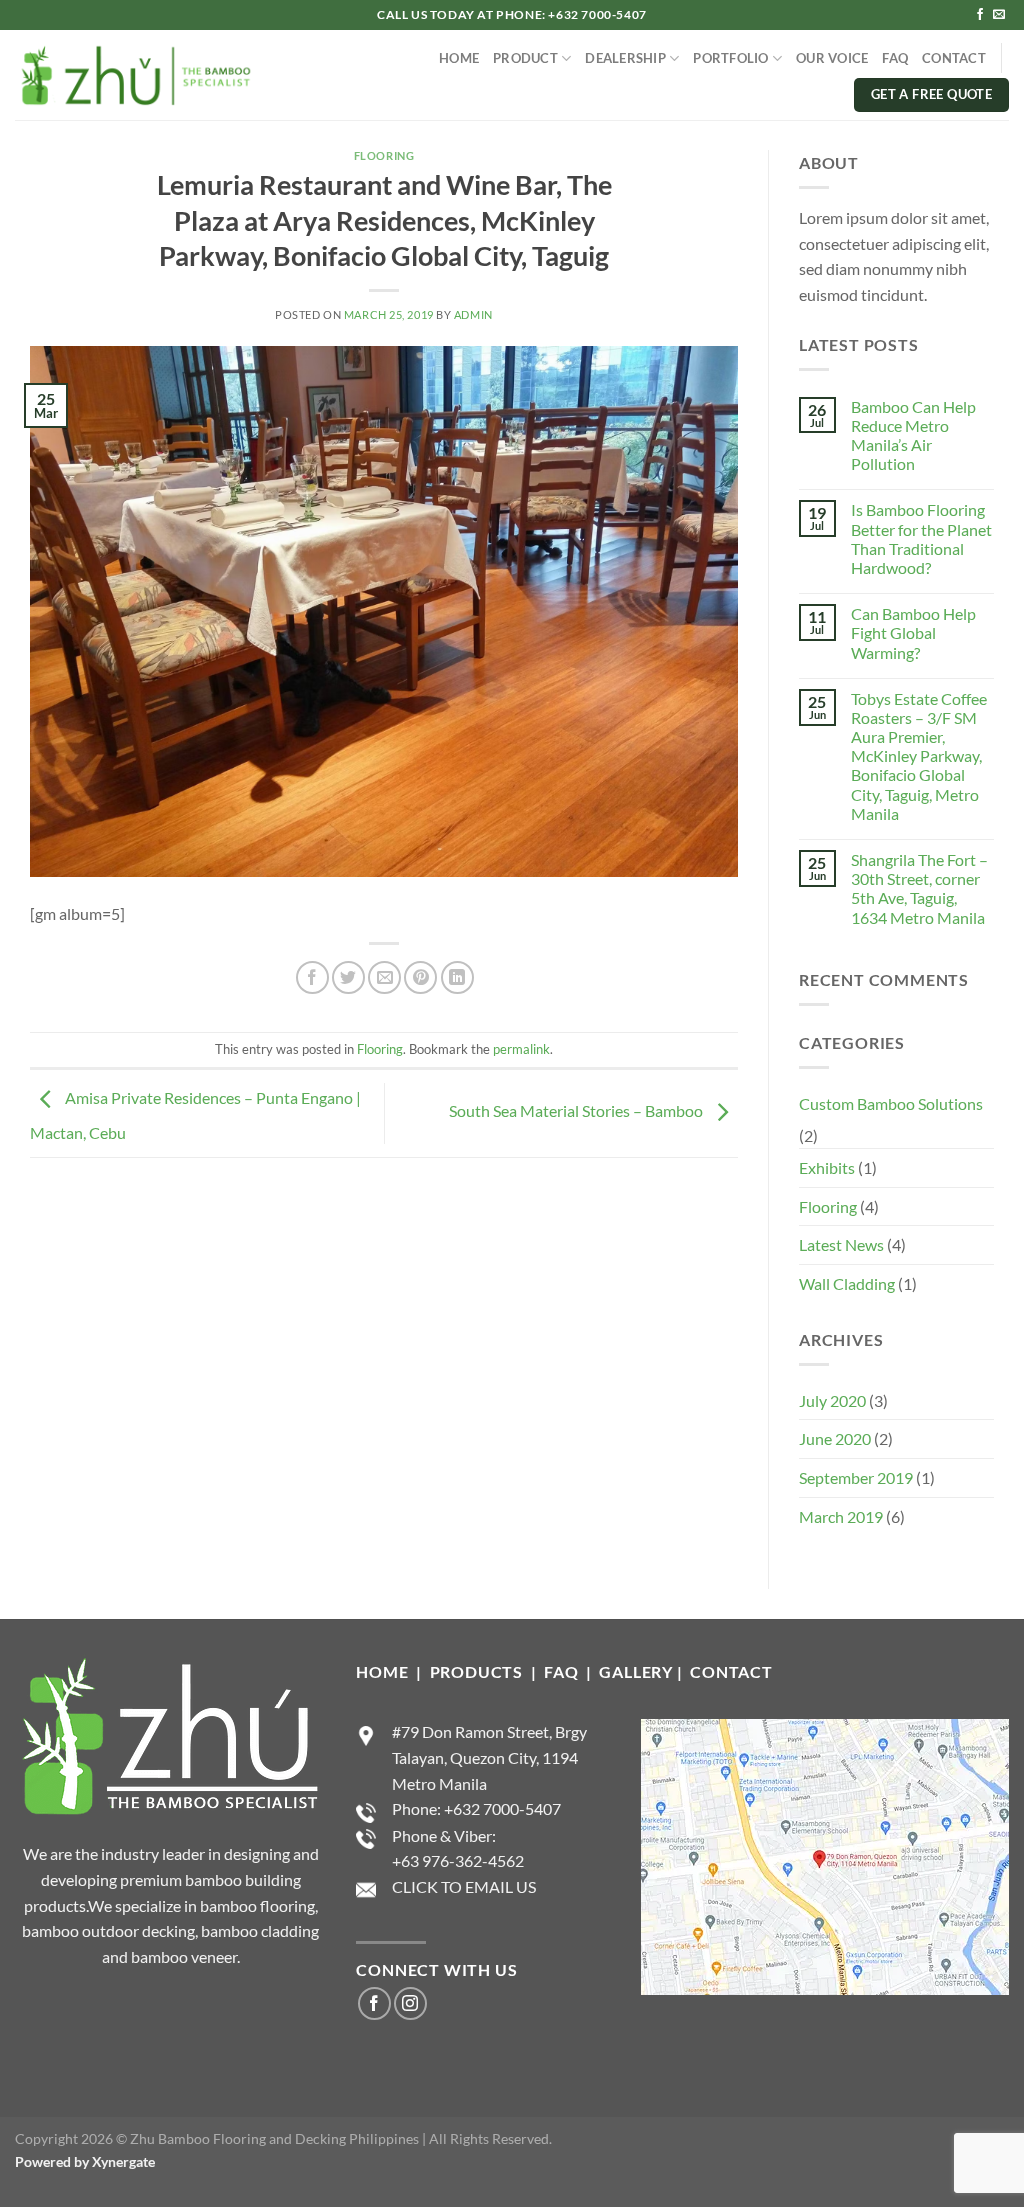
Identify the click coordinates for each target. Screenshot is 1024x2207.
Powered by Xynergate (85, 2161)
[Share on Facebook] (312, 977)
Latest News (841, 1244)
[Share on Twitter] (348, 977)
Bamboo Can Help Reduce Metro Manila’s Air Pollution (913, 435)
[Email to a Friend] (384, 977)
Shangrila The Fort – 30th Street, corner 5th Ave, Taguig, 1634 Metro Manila (919, 888)
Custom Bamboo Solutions (891, 1103)
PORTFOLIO (730, 58)
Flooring (384, 155)
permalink (521, 1049)
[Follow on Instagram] (410, 2003)
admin (473, 314)
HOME (459, 58)
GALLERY (636, 1671)
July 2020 (832, 1400)
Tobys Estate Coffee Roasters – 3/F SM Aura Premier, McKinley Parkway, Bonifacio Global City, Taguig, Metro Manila (919, 756)
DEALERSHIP (625, 58)
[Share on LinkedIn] (457, 977)
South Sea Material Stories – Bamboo (577, 1110)
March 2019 (841, 1516)
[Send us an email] (999, 15)
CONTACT (954, 58)
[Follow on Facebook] (980, 15)
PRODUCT (525, 58)
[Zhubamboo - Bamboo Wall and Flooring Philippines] (134, 75)
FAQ (895, 58)
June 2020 (835, 1438)
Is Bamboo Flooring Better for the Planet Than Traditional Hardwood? (921, 538)
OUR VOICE (832, 58)
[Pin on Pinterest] (420, 977)
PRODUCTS (478, 1671)
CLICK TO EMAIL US (464, 1886)
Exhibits (827, 1167)
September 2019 (856, 1477)
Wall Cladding (847, 1283)
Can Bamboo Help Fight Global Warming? (913, 632)
